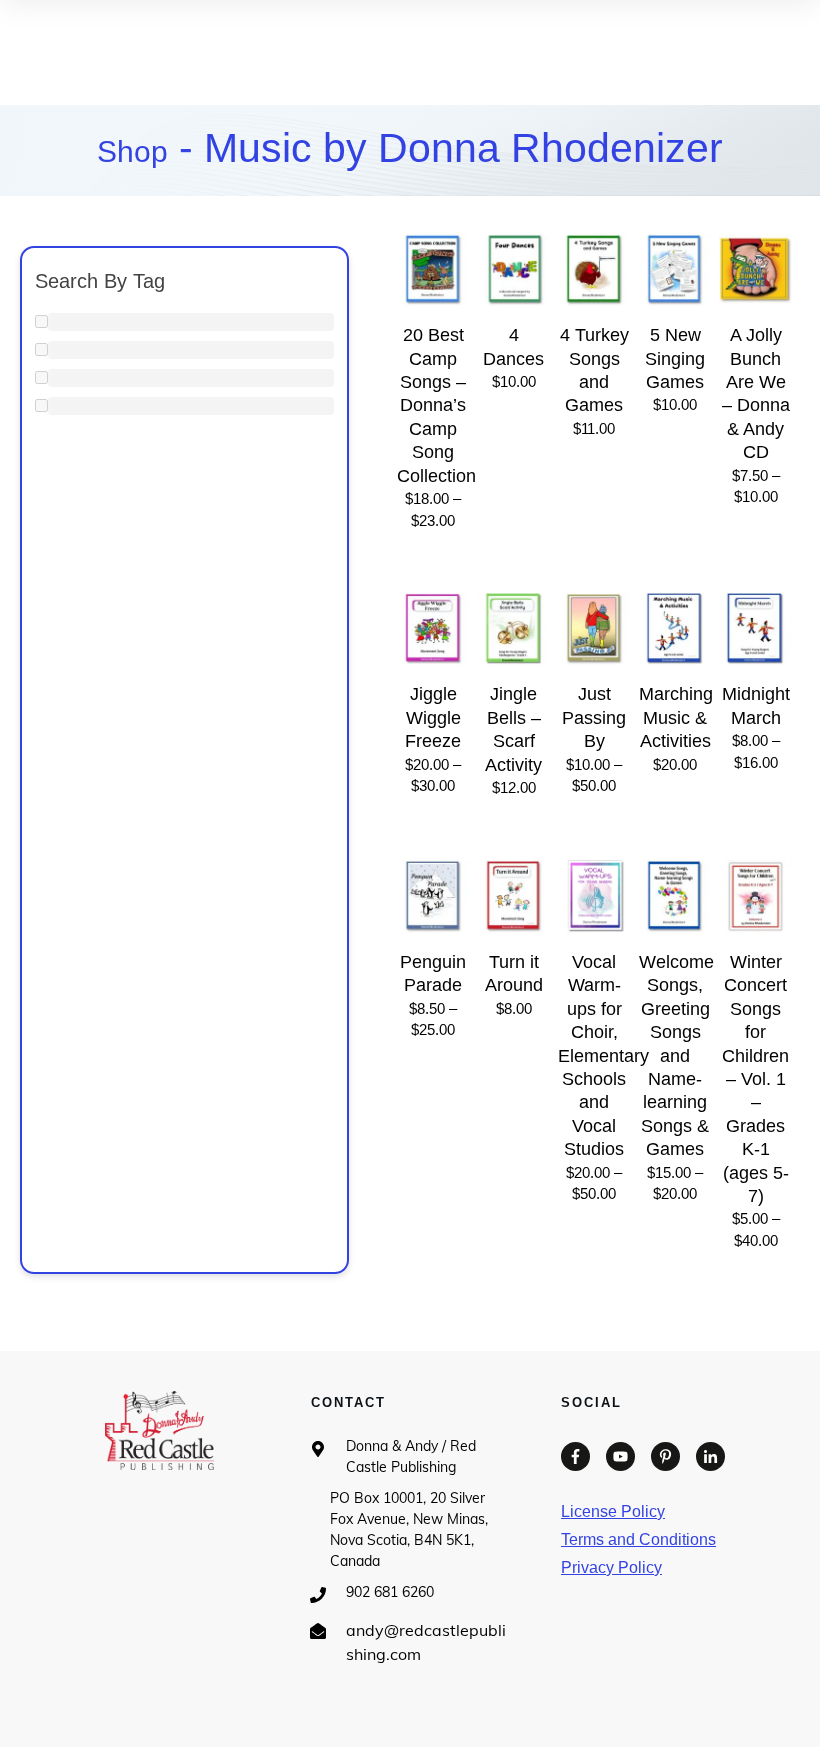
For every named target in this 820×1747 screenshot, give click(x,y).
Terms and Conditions (638, 1539)
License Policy (613, 1511)
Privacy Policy (611, 1567)
